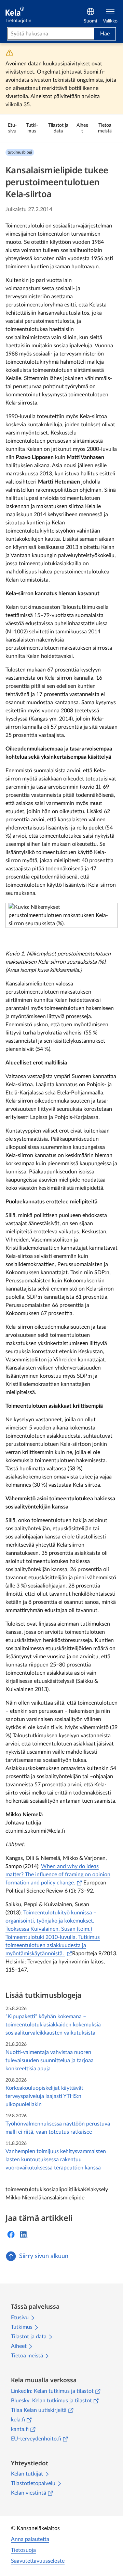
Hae (105, 34)
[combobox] (51, 34)
